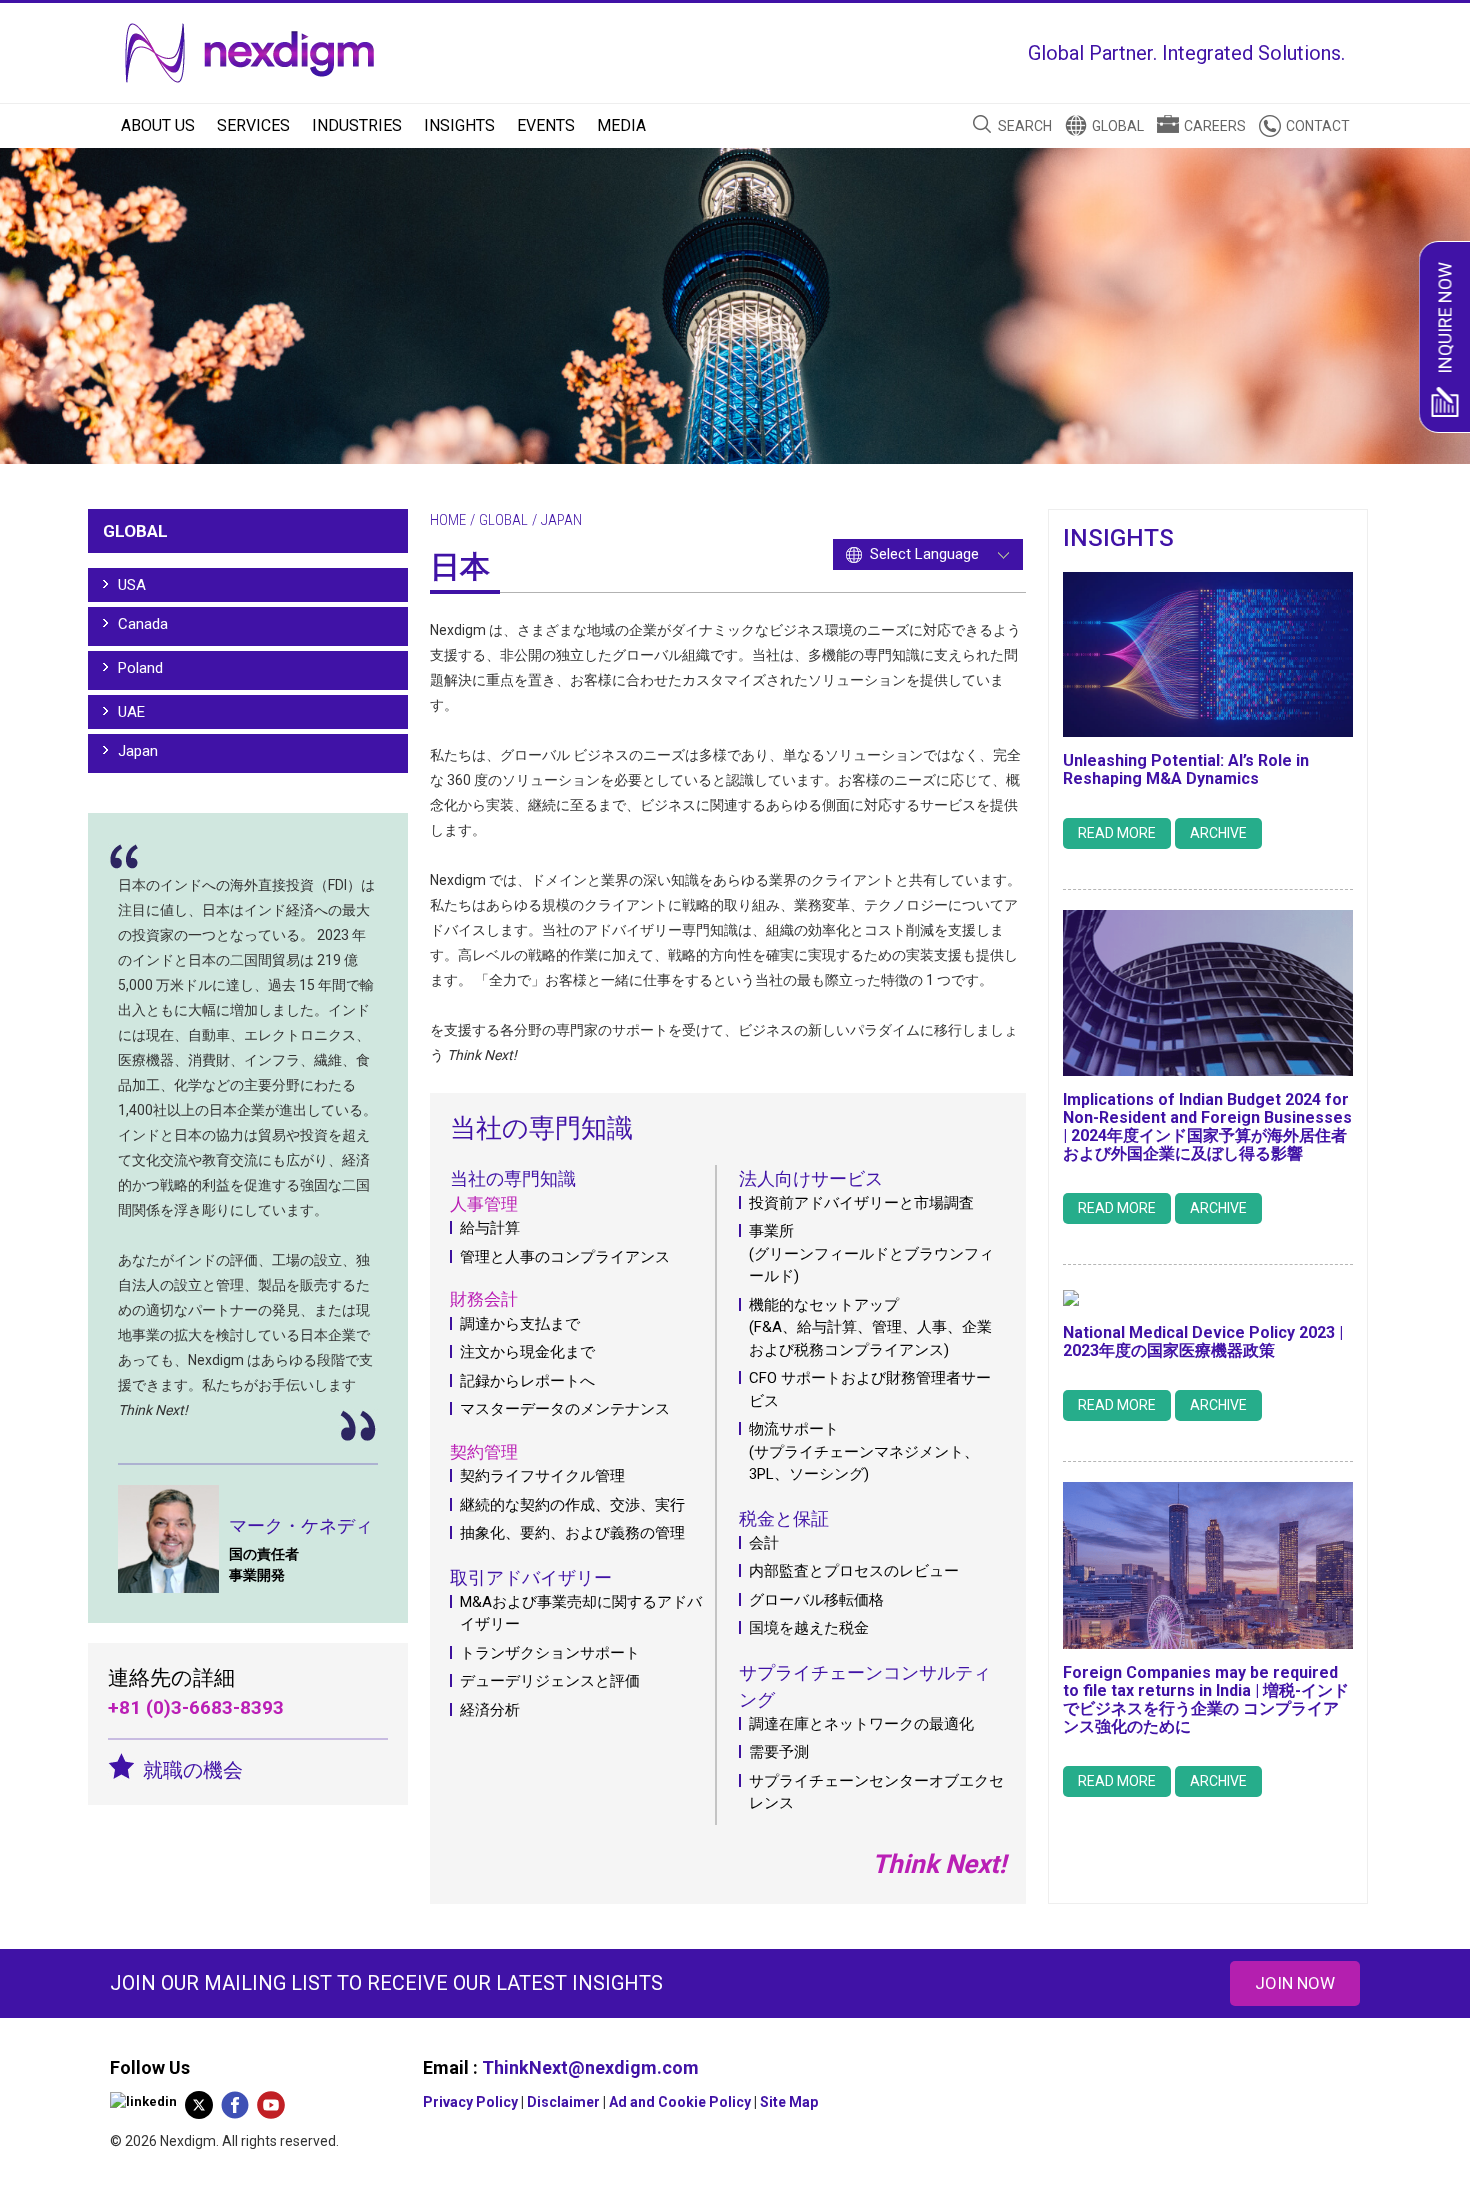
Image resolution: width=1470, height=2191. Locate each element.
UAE (131, 712)
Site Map (789, 2102)
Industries (357, 125)
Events (546, 125)
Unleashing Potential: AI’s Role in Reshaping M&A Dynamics (1186, 769)
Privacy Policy (470, 2102)
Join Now (1295, 1983)
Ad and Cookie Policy (680, 2102)
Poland (140, 668)
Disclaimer (563, 2102)
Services (253, 125)
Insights (459, 125)
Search (1025, 126)
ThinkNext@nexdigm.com (590, 2067)
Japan (138, 751)
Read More (1117, 833)
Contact (1318, 126)
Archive (1218, 833)
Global (1118, 126)
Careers (1215, 126)
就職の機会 (193, 1770)
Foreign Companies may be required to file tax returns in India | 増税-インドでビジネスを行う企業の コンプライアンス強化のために (1206, 1699)
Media (621, 125)
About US (158, 125)
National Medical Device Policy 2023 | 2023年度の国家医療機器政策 (1203, 1341)
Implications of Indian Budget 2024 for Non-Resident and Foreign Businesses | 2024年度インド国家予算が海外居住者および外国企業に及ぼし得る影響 (1207, 1126)
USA (132, 585)
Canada (143, 624)
